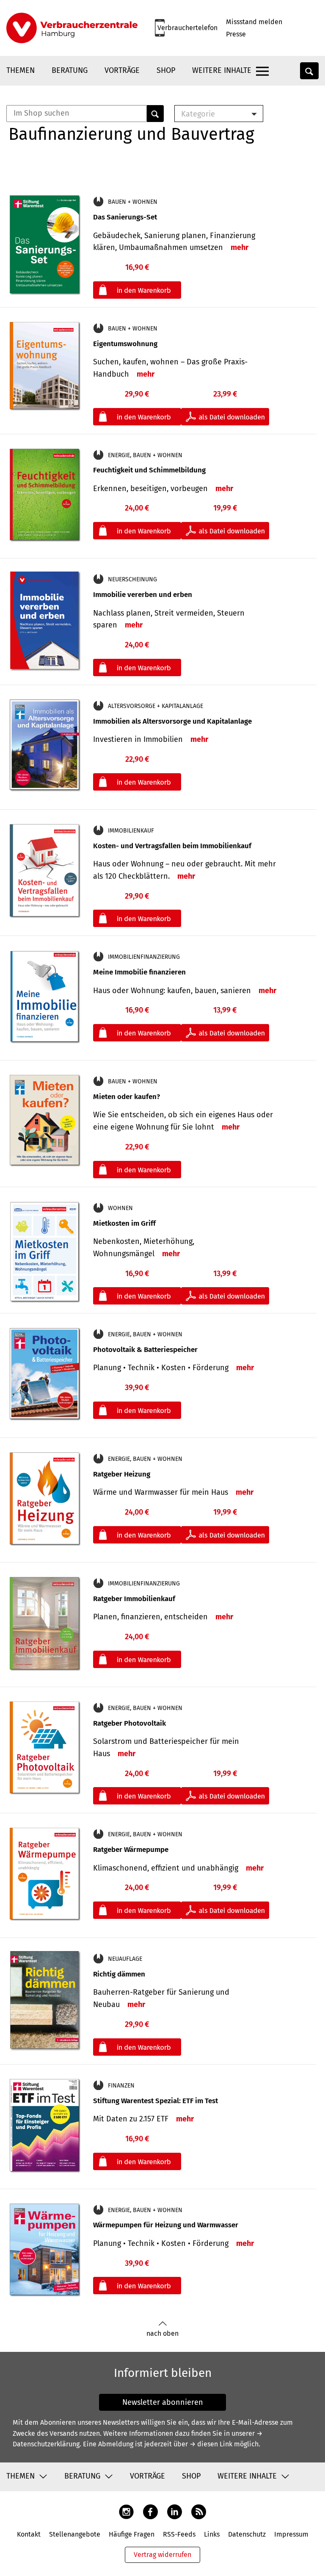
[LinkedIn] (175, 2511)
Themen (21, 70)
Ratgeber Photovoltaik (129, 1723)
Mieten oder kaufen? (127, 1097)
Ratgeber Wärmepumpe (131, 1850)
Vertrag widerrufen (162, 2555)
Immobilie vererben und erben (143, 595)
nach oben (162, 2333)
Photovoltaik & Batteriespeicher (145, 1350)
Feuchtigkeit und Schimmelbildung (149, 470)
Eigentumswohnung (125, 344)
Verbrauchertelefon (187, 28)
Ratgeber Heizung (122, 1474)
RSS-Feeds (179, 2534)
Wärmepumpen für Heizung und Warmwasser (166, 2225)
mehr (240, 247)
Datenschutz (247, 2534)
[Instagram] (126, 2511)
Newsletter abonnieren (163, 2402)
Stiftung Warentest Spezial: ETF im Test (156, 2101)
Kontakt (29, 2534)
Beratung (70, 70)
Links (212, 2534)
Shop (166, 70)
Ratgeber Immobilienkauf (134, 1599)
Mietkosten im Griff (124, 1223)
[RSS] (199, 2511)
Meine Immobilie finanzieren (139, 972)
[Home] (72, 28)
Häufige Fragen (132, 2534)
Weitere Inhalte (222, 70)
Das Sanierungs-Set (125, 217)
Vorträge (122, 70)
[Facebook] (150, 2511)
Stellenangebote (75, 2534)
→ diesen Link (211, 2444)
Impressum (291, 2534)
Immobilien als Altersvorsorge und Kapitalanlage (172, 721)
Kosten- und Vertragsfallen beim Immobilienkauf (172, 846)
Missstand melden (254, 22)
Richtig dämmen (119, 1974)
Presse (236, 34)
